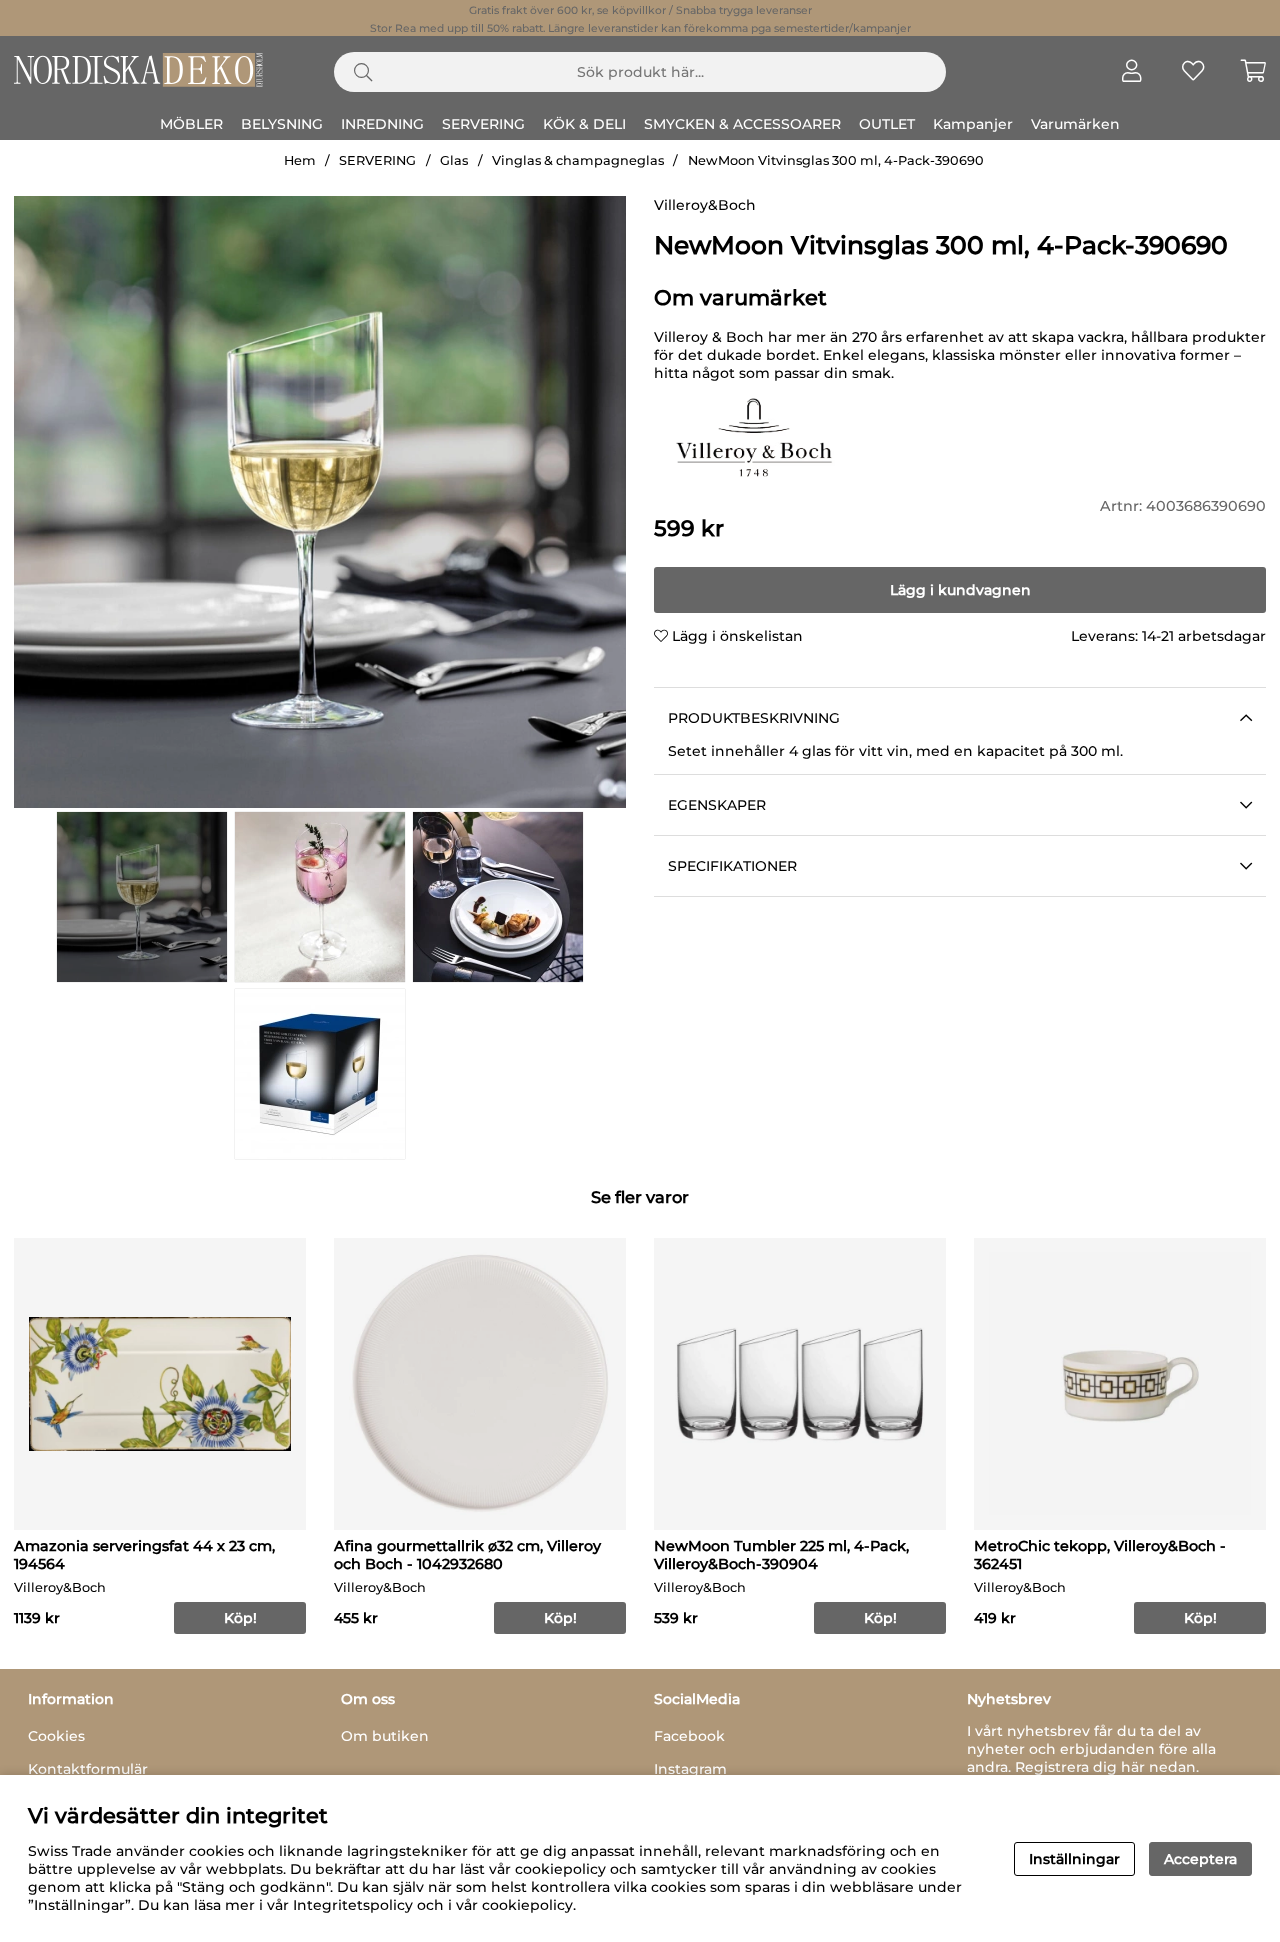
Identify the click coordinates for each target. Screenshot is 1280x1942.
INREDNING (382, 124)
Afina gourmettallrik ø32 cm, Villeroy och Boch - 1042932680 (467, 1555)
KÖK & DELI (584, 124)
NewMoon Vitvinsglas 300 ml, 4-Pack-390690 (836, 160)
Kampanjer (973, 124)
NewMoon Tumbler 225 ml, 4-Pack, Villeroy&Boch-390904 (781, 1555)
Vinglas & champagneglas (578, 160)
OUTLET (887, 124)
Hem (300, 160)
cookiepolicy (527, 1905)
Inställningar (1074, 1859)
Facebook (689, 1736)
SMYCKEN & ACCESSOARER (742, 124)
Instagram (690, 1769)
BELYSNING (282, 124)
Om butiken (385, 1736)
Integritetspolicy (353, 1905)
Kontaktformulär (88, 1769)
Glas (454, 160)
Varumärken (1075, 124)
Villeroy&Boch (705, 205)
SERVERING (483, 124)
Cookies (56, 1736)
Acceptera (1200, 1859)
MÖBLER (191, 124)
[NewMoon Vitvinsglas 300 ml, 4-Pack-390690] (142, 897)
